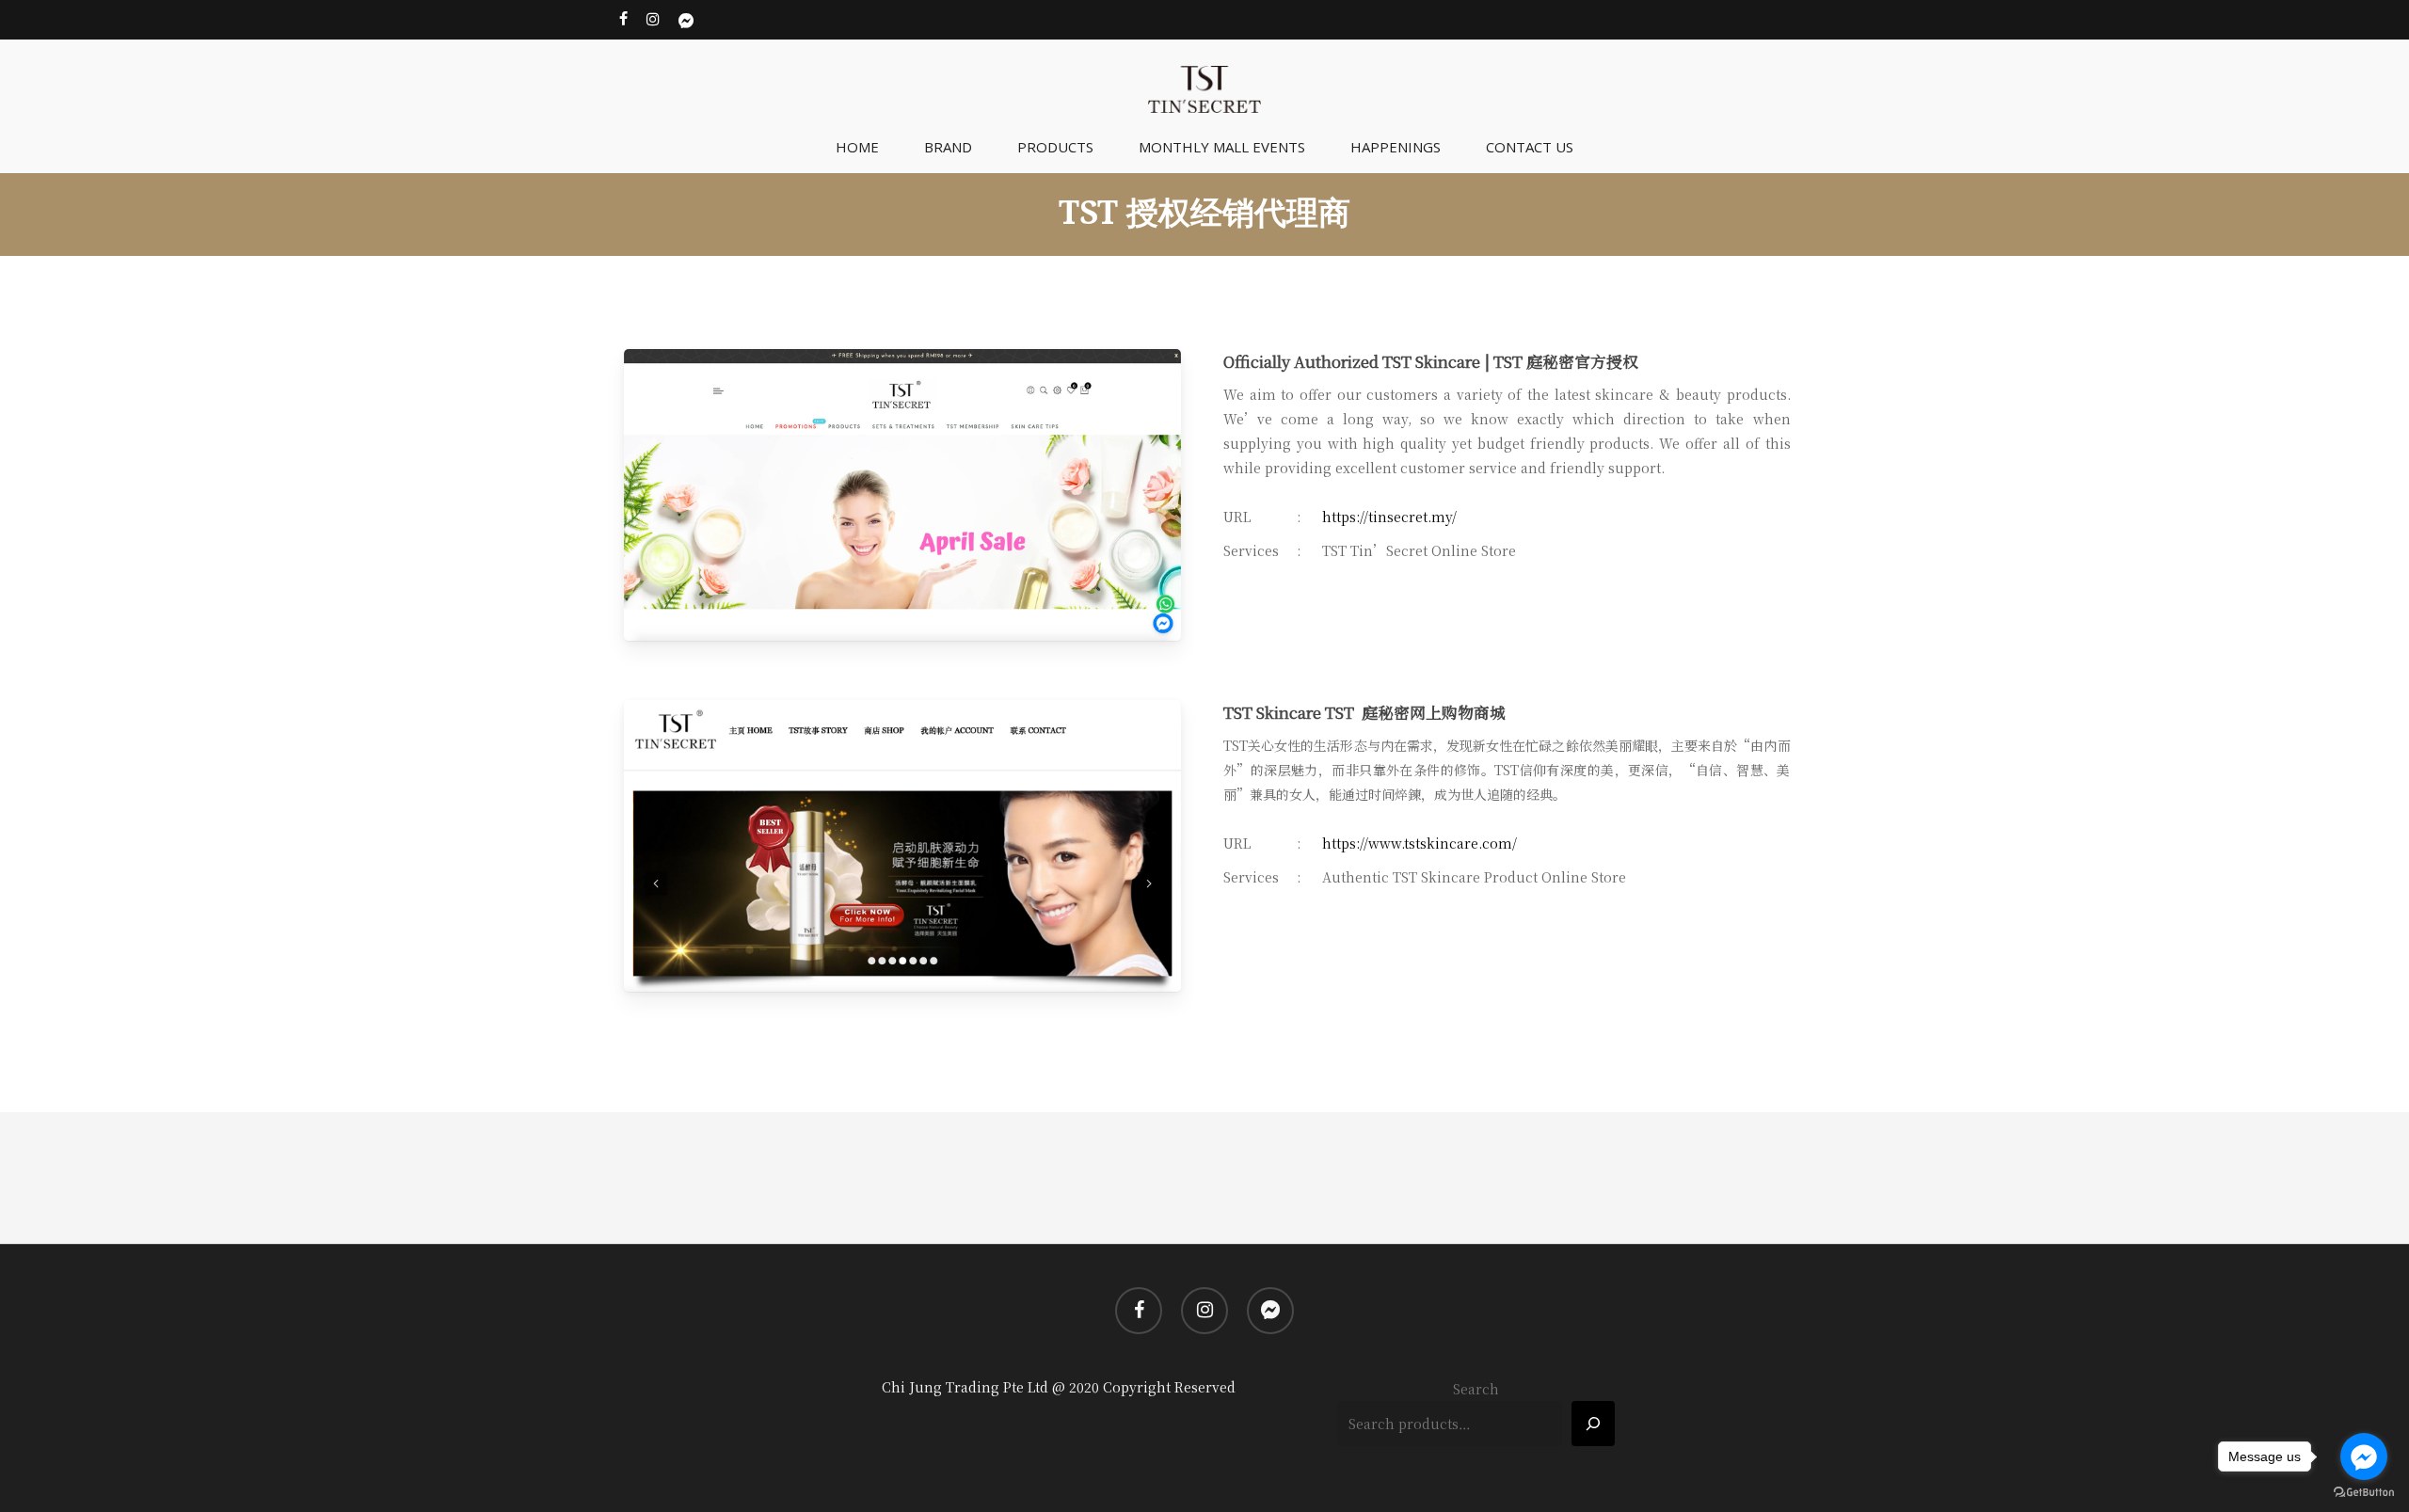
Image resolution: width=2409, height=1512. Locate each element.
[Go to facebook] (2364, 1456)
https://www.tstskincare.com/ (1420, 843)
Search (1476, 1389)
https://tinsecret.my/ (1389, 517)
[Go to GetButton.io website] (2364, 1493)
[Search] (1593, 1424)
